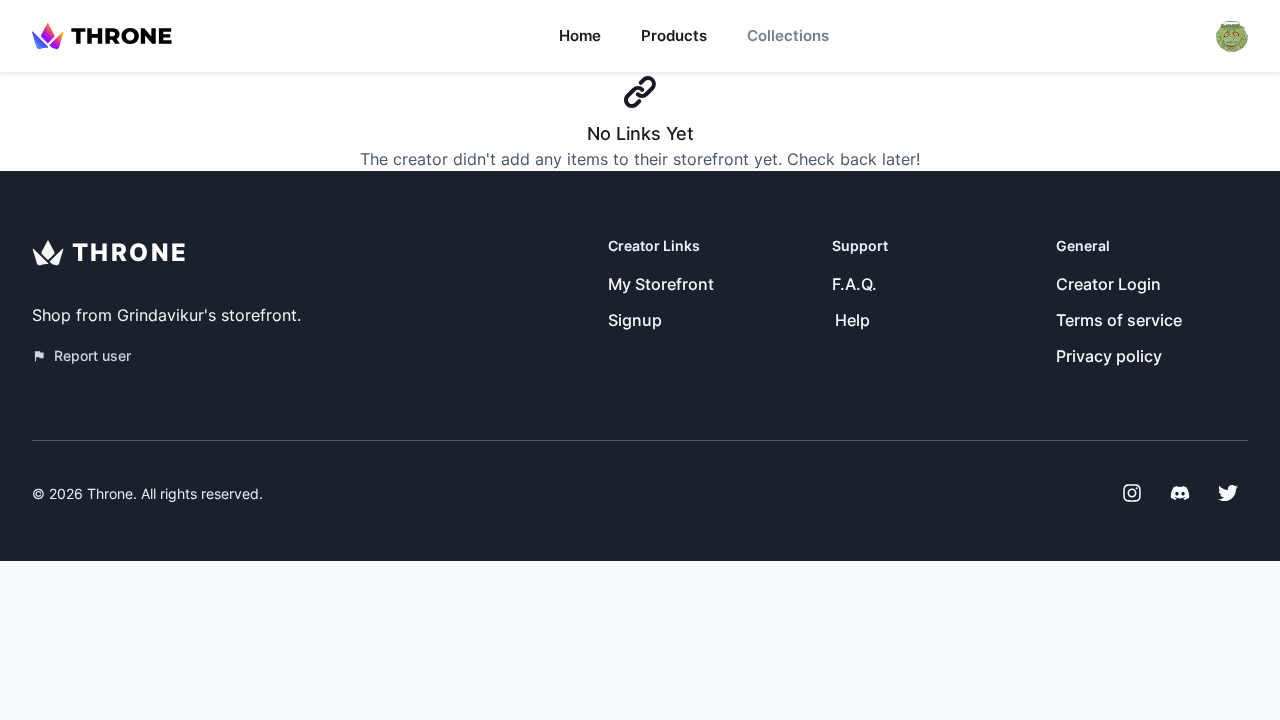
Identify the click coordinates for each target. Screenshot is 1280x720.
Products (674, 35)
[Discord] (1180, 493)
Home (580, 35)
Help (852, 320)
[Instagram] (1132, 493)
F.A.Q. (854, 284)
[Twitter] (1228, 493)
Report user (92, 355)
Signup (635, 320)
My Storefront (661, 284)
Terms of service (1119, 320)
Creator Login (1108, 284)
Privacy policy (1109, 356)
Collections (788, 35)
